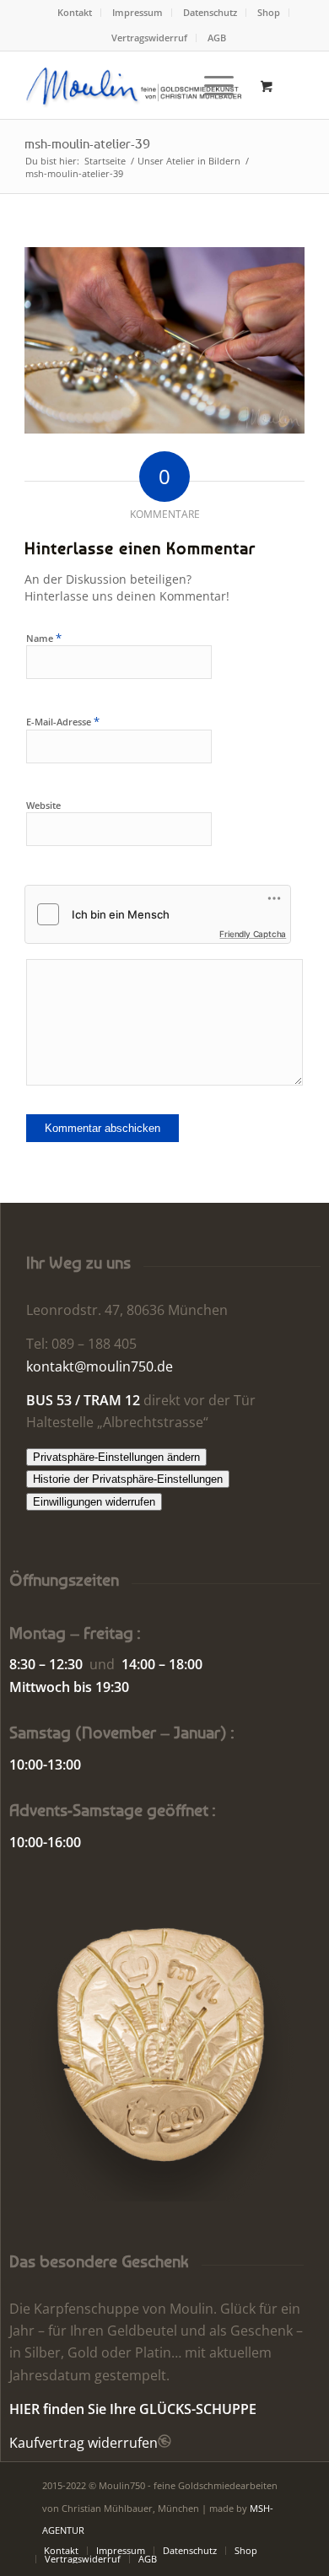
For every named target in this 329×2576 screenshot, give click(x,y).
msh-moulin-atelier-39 (87, 143)
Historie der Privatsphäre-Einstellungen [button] (128, 1479)
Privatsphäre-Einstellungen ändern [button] (116, 1457)
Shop (269, 12)
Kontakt (75, 12)
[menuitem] (75, 13)
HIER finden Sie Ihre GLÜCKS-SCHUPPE (133, 2409)
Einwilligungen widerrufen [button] (94, 1502)
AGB (217, 38)
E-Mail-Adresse (63, 721)
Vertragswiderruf (149, 38)
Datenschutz (210, 12)
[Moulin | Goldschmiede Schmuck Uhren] (136, 85)
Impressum (138, 12)
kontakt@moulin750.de (100, 1366)
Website (43, 805)
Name (44, 638)
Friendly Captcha (253, 934)
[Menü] (210, 85)
